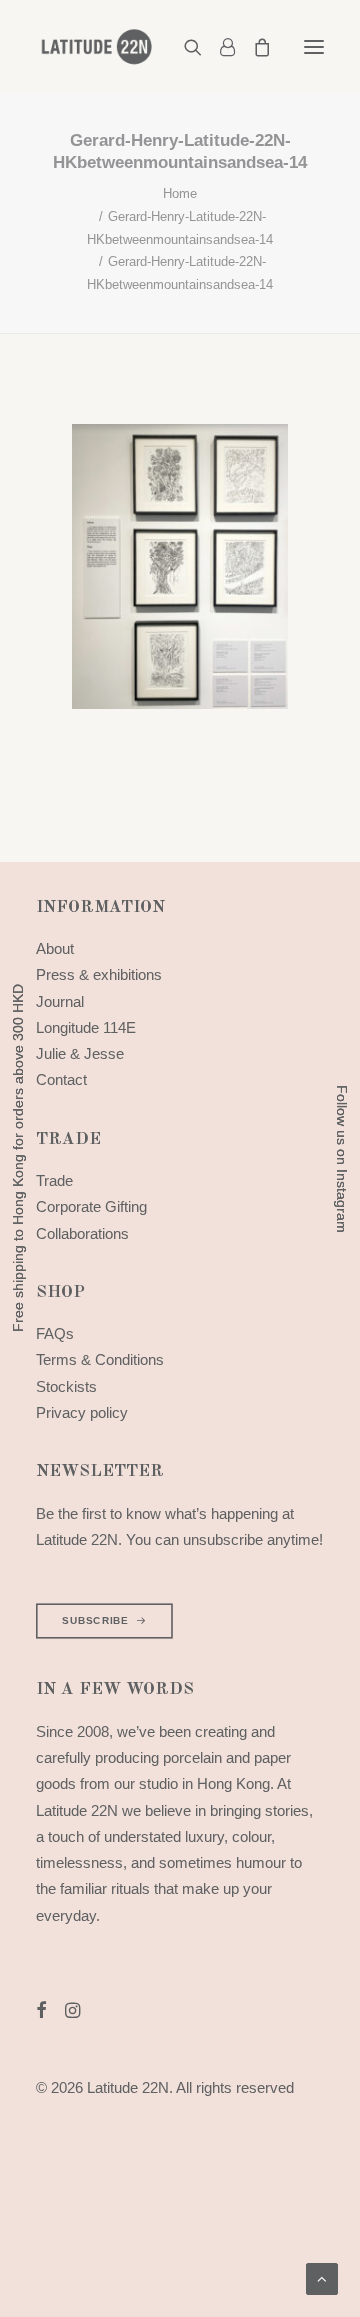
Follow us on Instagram (342, 1159)
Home (180, 193)
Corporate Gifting (91, 1206)
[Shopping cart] (253, 47)
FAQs (55, 1333)
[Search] (184, 47)
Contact (61, 1079)
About (55, 948)
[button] (314, 47)
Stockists (66, 1386)
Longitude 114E (86, 1027)
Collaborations (82, 1233)
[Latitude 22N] (96, 47)
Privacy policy (82, 1412)
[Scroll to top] (322, 2277)
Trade (54, 1180)
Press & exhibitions (99, 974)
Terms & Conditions (100, 1359)
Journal (60, 1001)
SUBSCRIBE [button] (95, 1621)
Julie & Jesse (80, 1053)
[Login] (218, 47)
